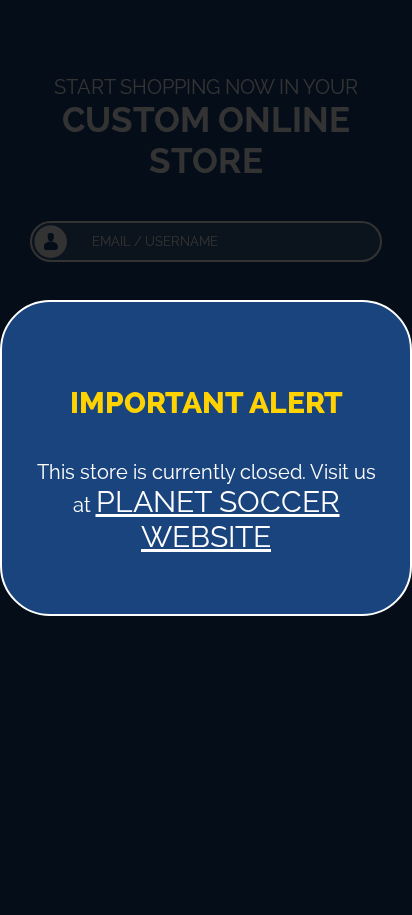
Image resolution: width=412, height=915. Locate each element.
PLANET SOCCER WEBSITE (218, 519)
